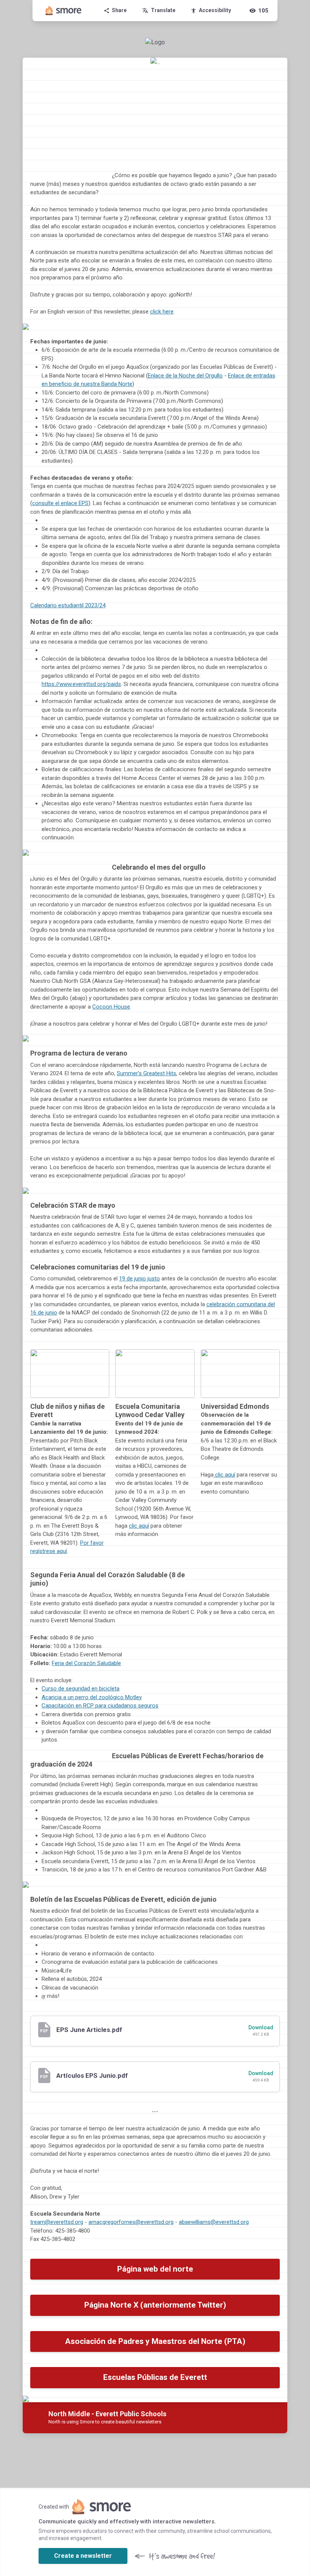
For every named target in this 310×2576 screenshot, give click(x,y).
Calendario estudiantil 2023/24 (68, 605)
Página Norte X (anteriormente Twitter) (155, 2305)
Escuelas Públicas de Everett (155, 2377)
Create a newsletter (83, 2556)
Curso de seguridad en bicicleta (81, 1689)
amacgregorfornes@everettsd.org (131, 2222)
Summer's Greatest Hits (146, 1073)
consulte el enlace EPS (60, 503)
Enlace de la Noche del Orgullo (185, 376)
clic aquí (139, 1526)
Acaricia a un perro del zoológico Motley (92, 1697)
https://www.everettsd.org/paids (81, 684)
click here (162, 312)
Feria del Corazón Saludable (86, 1663)
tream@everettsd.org (57, 2222)
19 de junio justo (139, 1279)
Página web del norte (155, 2269)
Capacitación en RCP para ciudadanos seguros (100, 1706)
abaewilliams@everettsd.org (214, 2222)
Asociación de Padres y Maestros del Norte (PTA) (155, 2341)
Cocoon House (111, 1007)
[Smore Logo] (64, 11)
